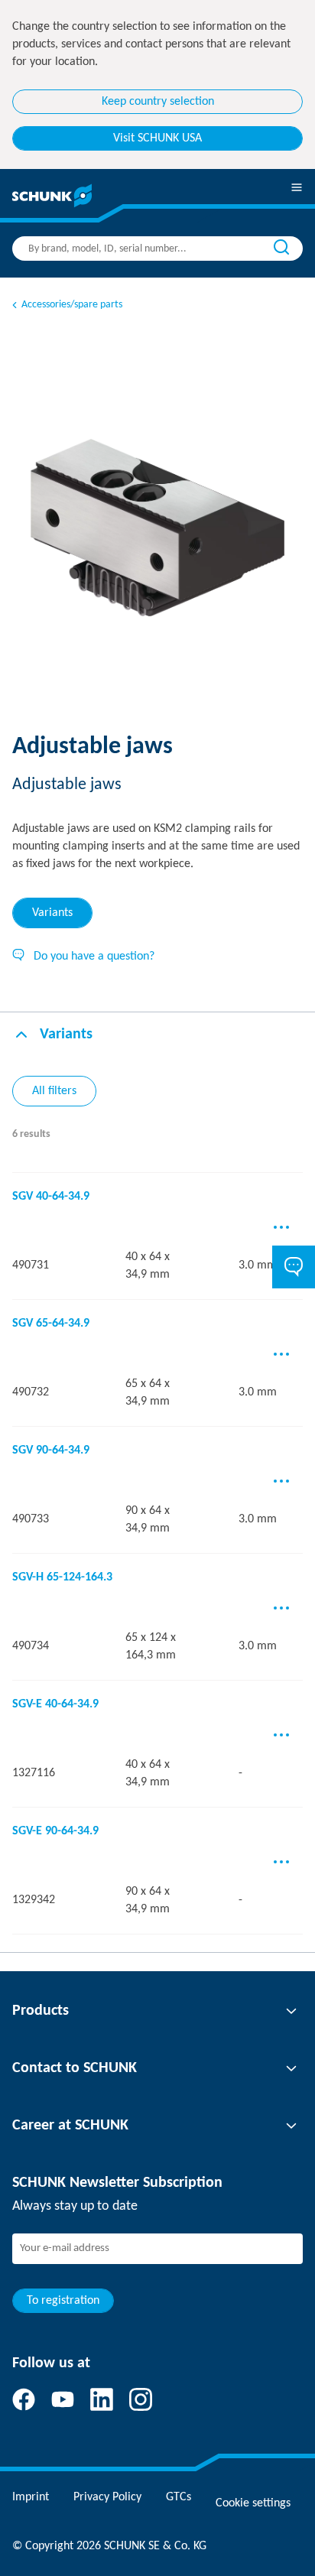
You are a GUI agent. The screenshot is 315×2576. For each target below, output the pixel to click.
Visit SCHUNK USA (157, 138)
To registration (63, 2301)
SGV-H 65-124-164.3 (62, 1577)
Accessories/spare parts (72, 305)
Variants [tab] (52, 913)
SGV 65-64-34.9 (51, 1324)
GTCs (179, 2497)
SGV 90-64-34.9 (51, 1450)
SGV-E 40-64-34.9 (55, 1704)
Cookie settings (253, 2503)
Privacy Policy (107, 2497)
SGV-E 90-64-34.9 (55, 1831)
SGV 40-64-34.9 (51, 1197)
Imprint (31, 2497)
